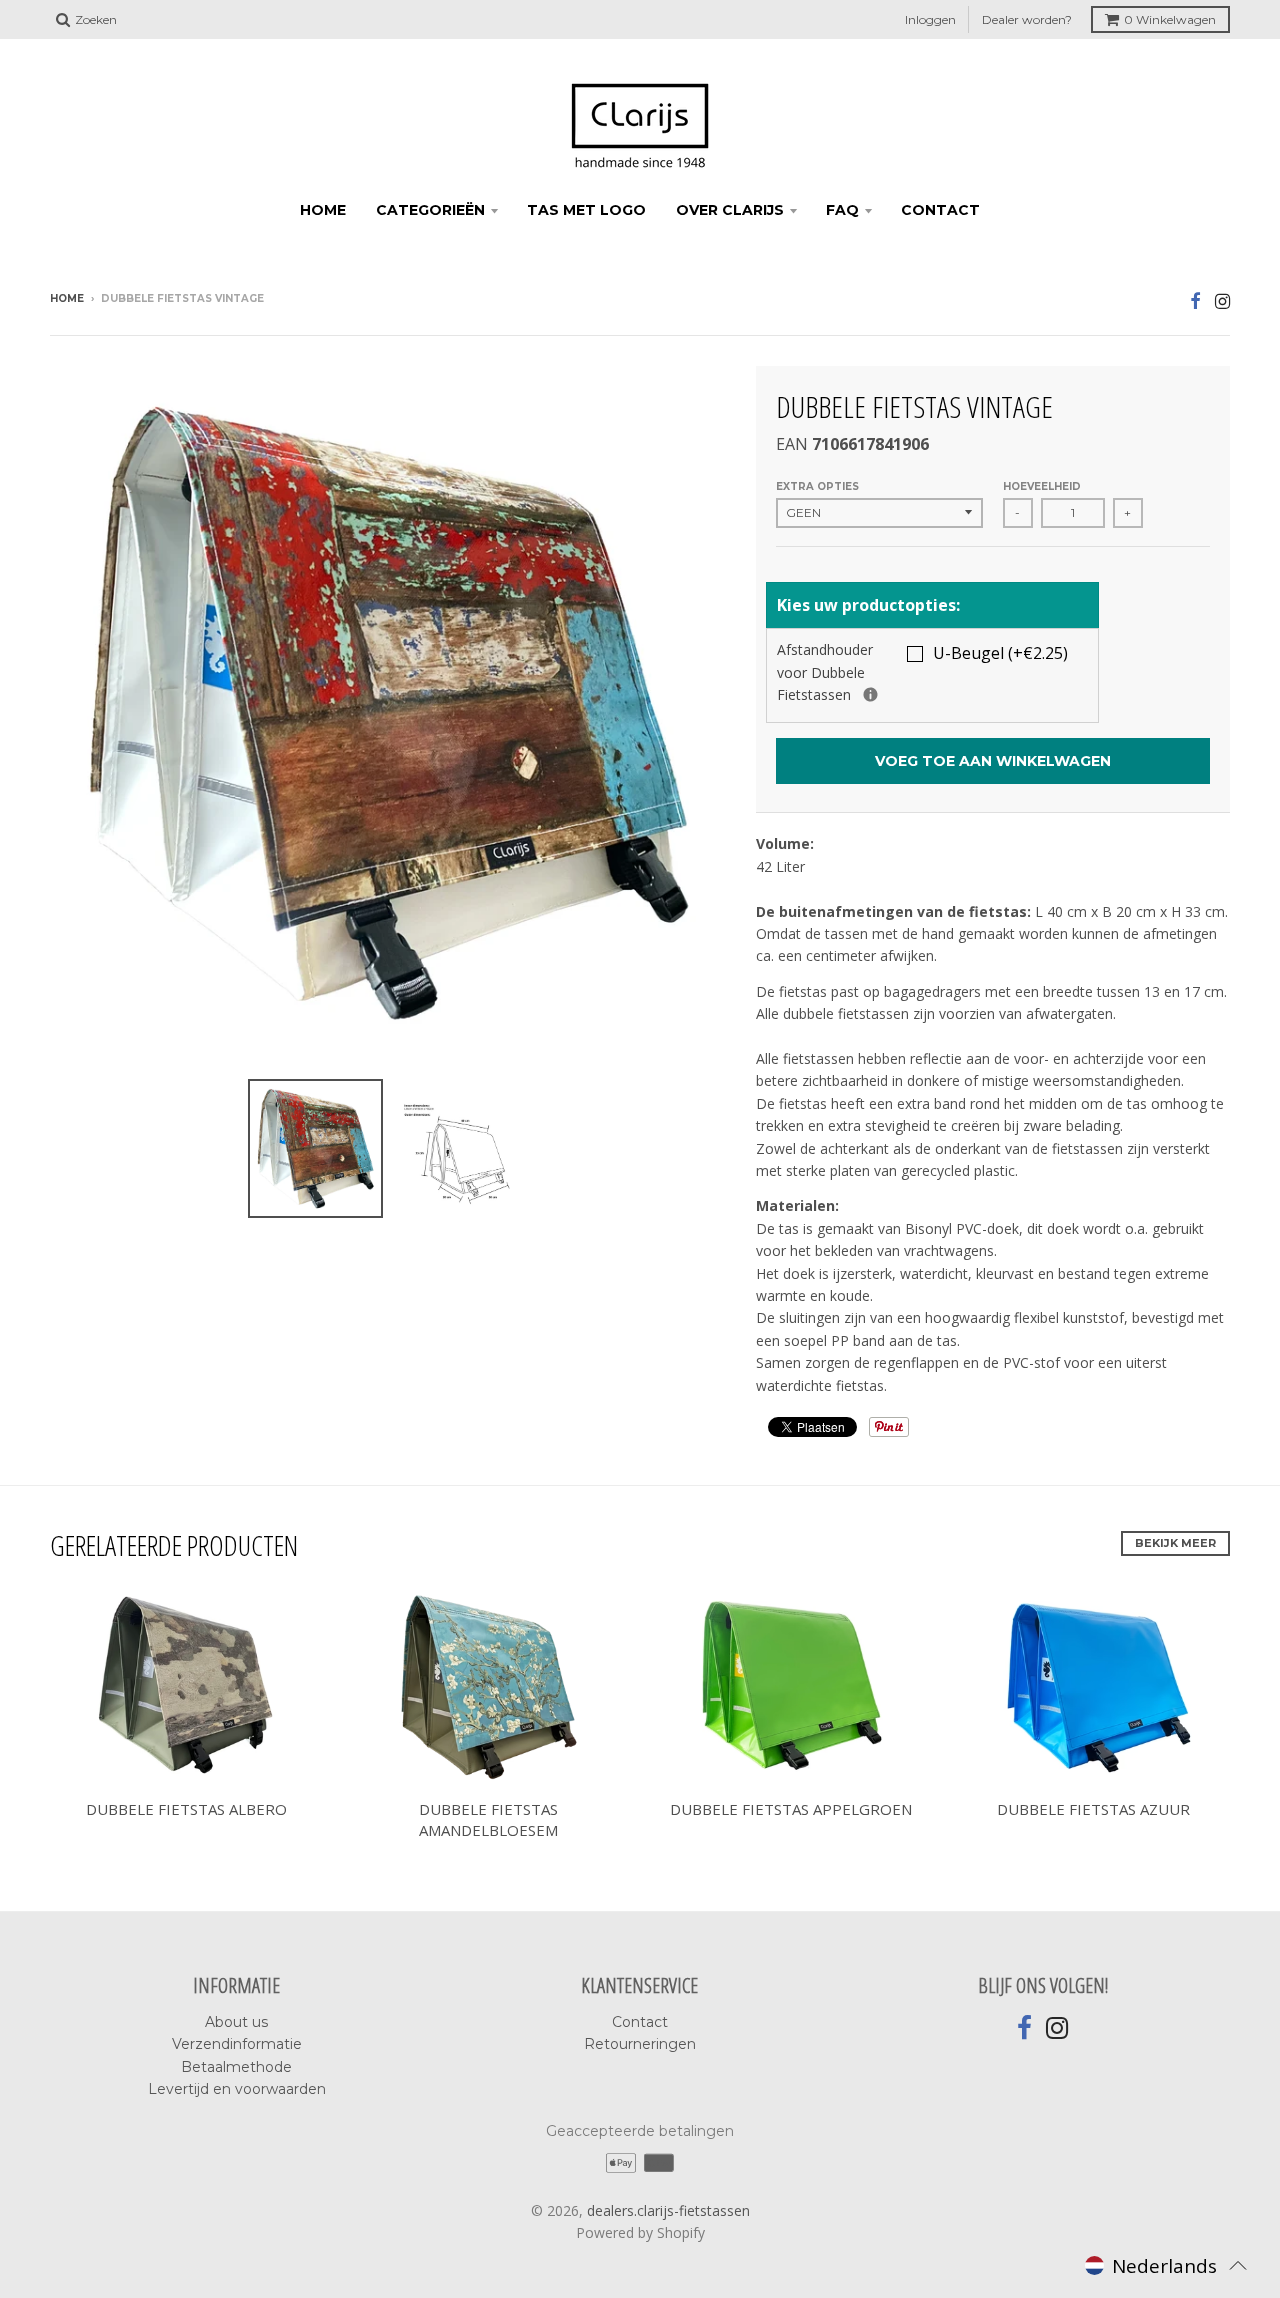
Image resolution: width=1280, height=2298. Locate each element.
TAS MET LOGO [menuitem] (586, 210)
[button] (1166, 2265)
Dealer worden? (1027, 19)
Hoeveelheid (1042, 486)
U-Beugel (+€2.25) (1000, 653)
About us (236, 2022)
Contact (640, 2022)
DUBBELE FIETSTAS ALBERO (186, 1809)
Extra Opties (817, 486)
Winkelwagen (1170, 19)
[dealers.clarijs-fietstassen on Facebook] (1195, 300)
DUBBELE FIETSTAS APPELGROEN (791, 1809)
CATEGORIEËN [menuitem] (430, 210)
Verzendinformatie (237, 2044)
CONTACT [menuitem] (940, 210)
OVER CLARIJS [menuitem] (730, 210)
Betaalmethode (236, 2067)
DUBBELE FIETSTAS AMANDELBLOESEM (488, 1819)
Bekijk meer (1175, 1543)
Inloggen (930, 19)
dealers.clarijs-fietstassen (668, 2210)
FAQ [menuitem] (842, 210)
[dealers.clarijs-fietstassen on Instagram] (1222, 300)
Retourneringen (640, 2044)
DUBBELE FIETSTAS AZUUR (1093, 1809)
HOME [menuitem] (323, 210)
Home (67, 298)
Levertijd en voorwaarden (237, 2089)
